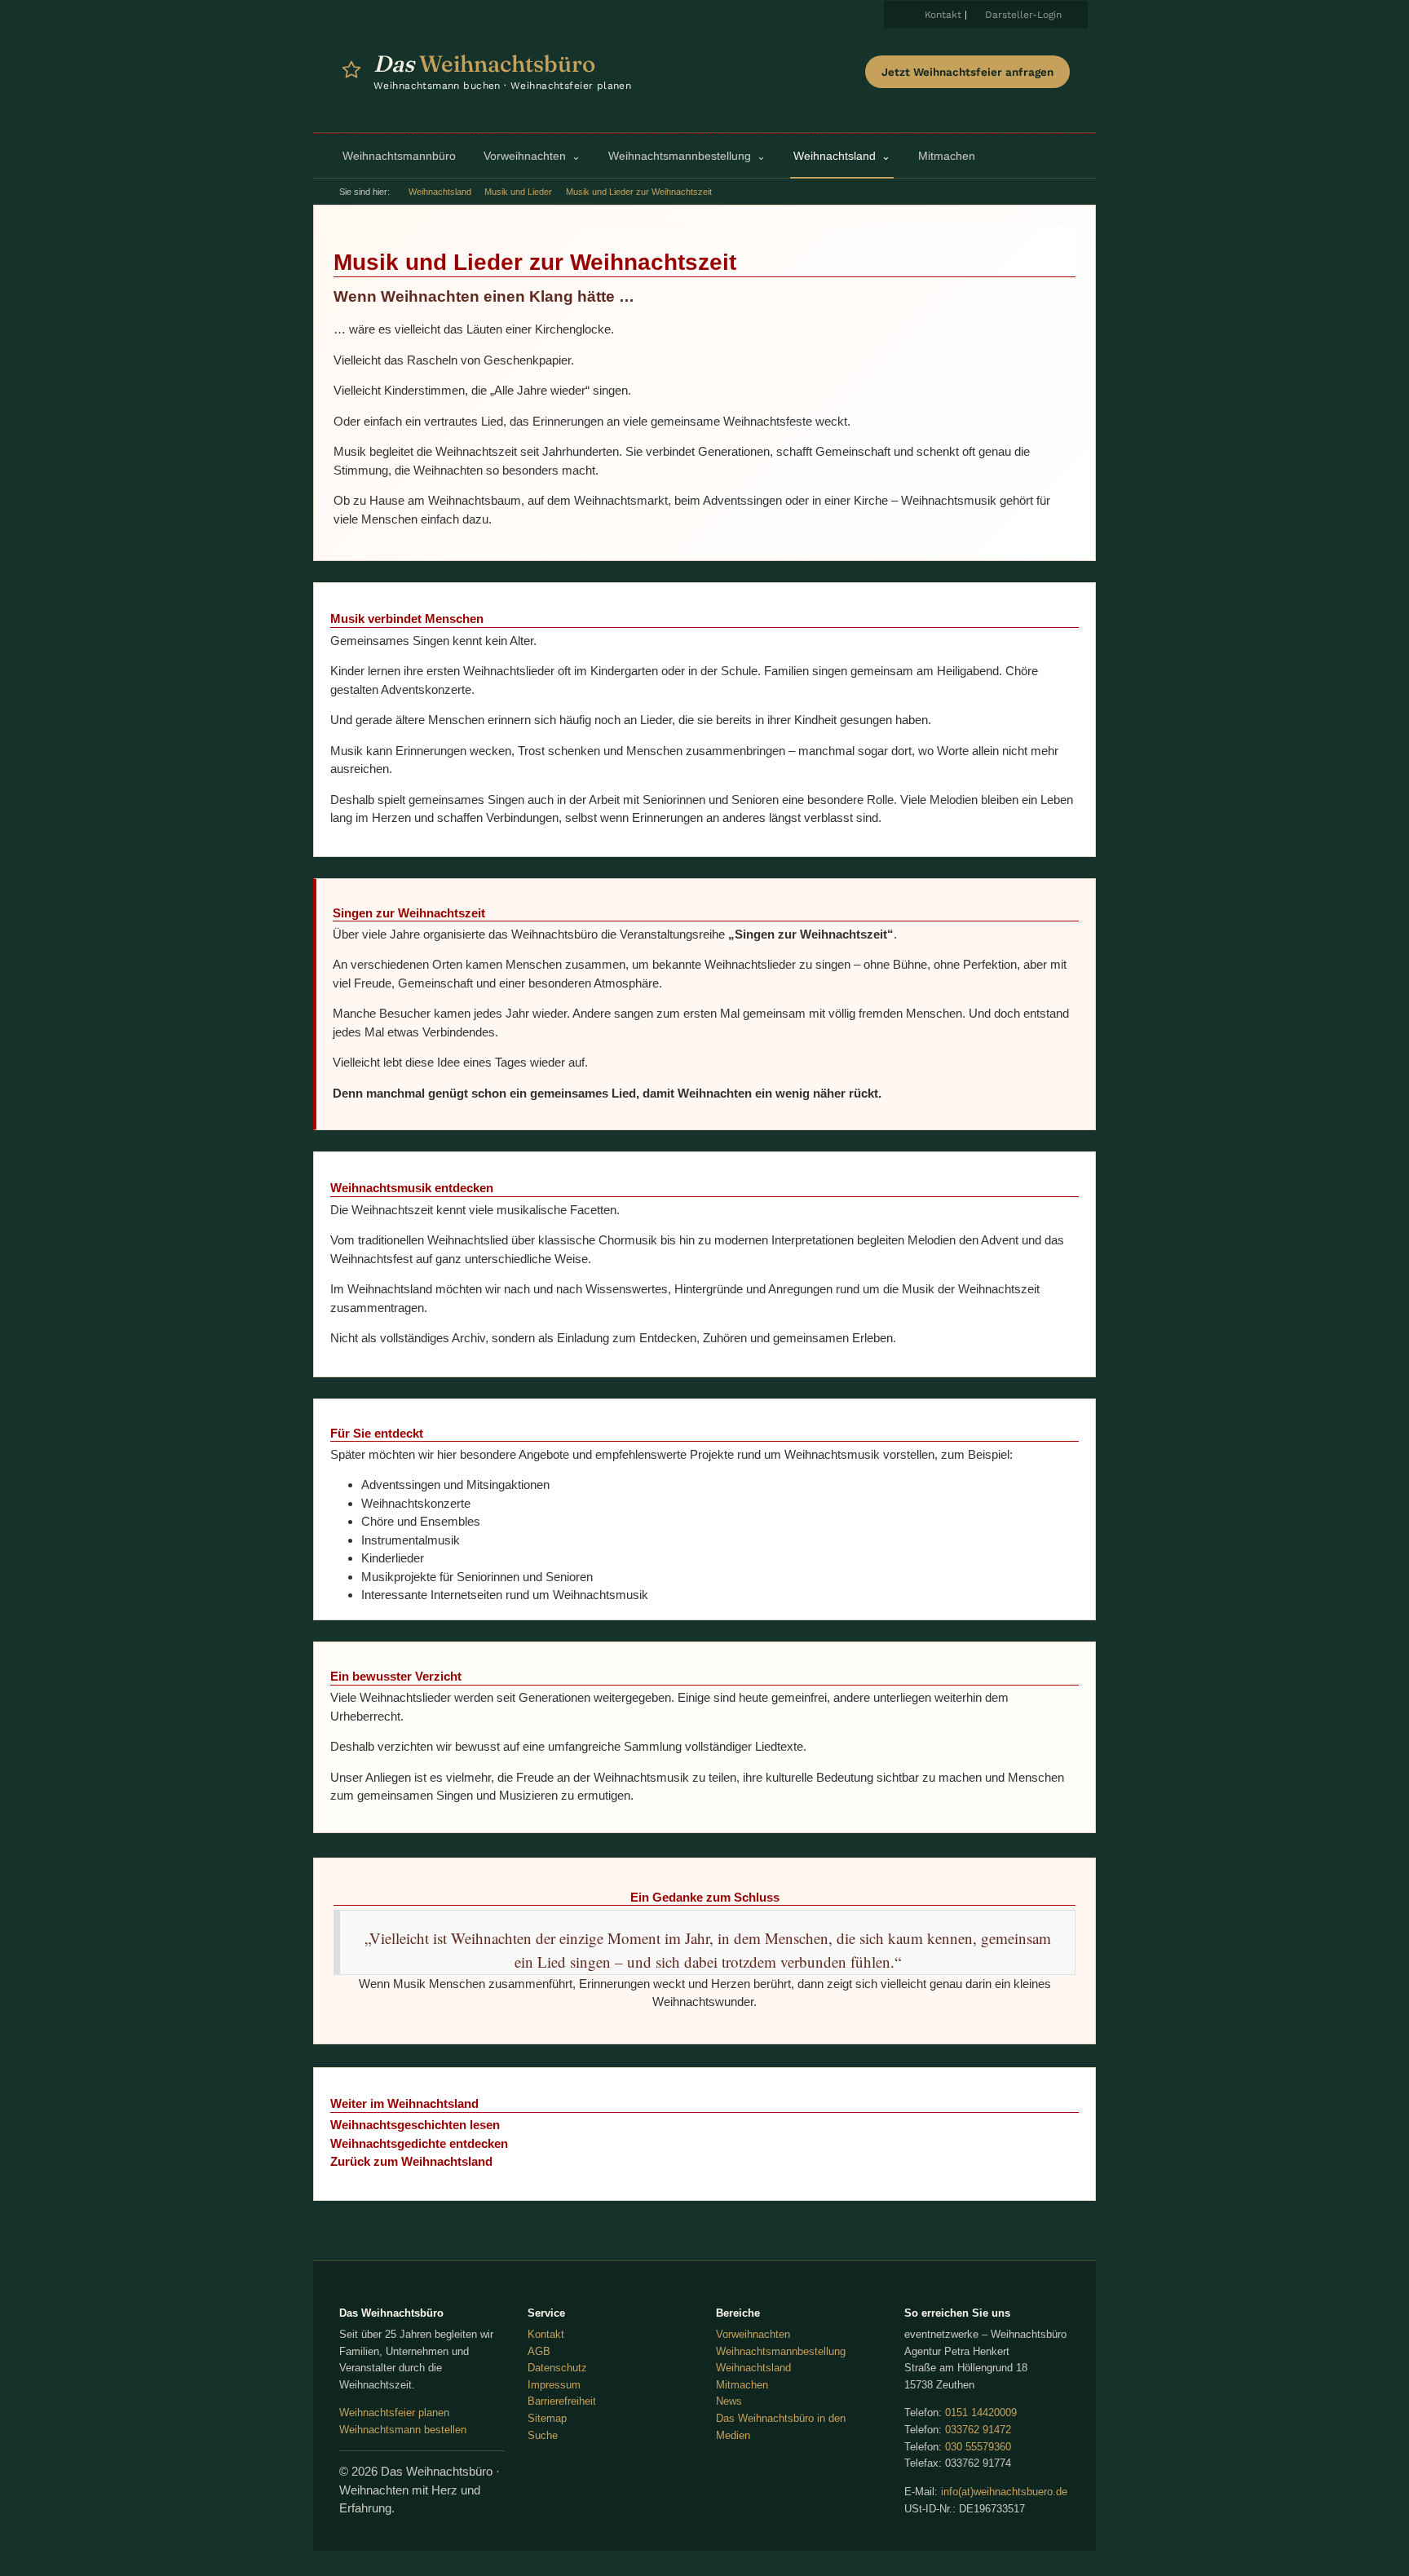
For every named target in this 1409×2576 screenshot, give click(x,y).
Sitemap (547, 2418)
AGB (539, 2351)
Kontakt (943, 15)
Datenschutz (557, 2368)
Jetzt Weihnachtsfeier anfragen (967, 72)
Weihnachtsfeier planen (394, 2413)
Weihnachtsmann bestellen (403, 2430)
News (729, 2401)
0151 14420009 (981, 2413)
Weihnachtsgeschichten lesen (415, 2125)
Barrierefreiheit (562, 2401)
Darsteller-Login (1023, 15)
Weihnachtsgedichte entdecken (419, 2143)
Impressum (554, 2385)
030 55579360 (978, 2447)
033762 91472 (978, 2430)
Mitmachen (742, 2385)
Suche (543, 2435)
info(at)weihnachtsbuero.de (1004, 2492)
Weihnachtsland (440, 192)
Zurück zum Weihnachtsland (411, 2161)
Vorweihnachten (753, 2334)
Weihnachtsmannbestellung (781, 2351)
